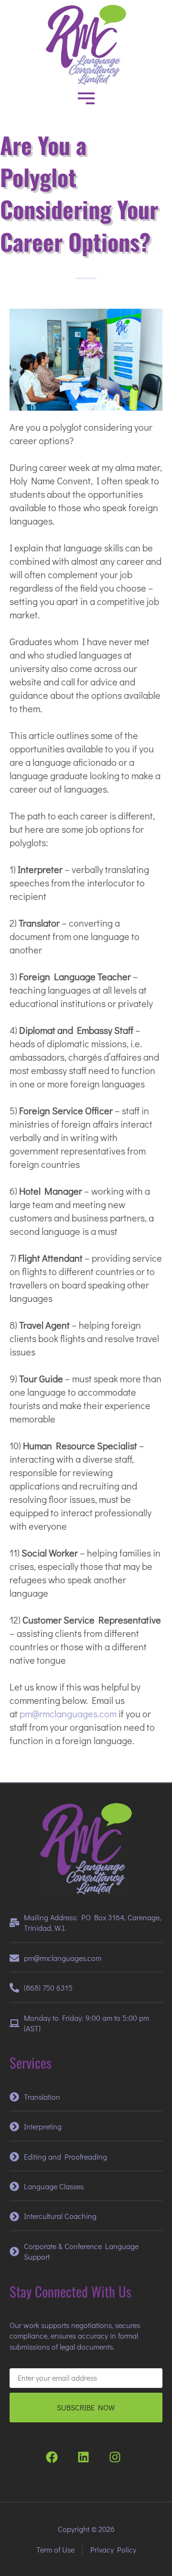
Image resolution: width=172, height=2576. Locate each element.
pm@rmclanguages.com (68, 1714)
